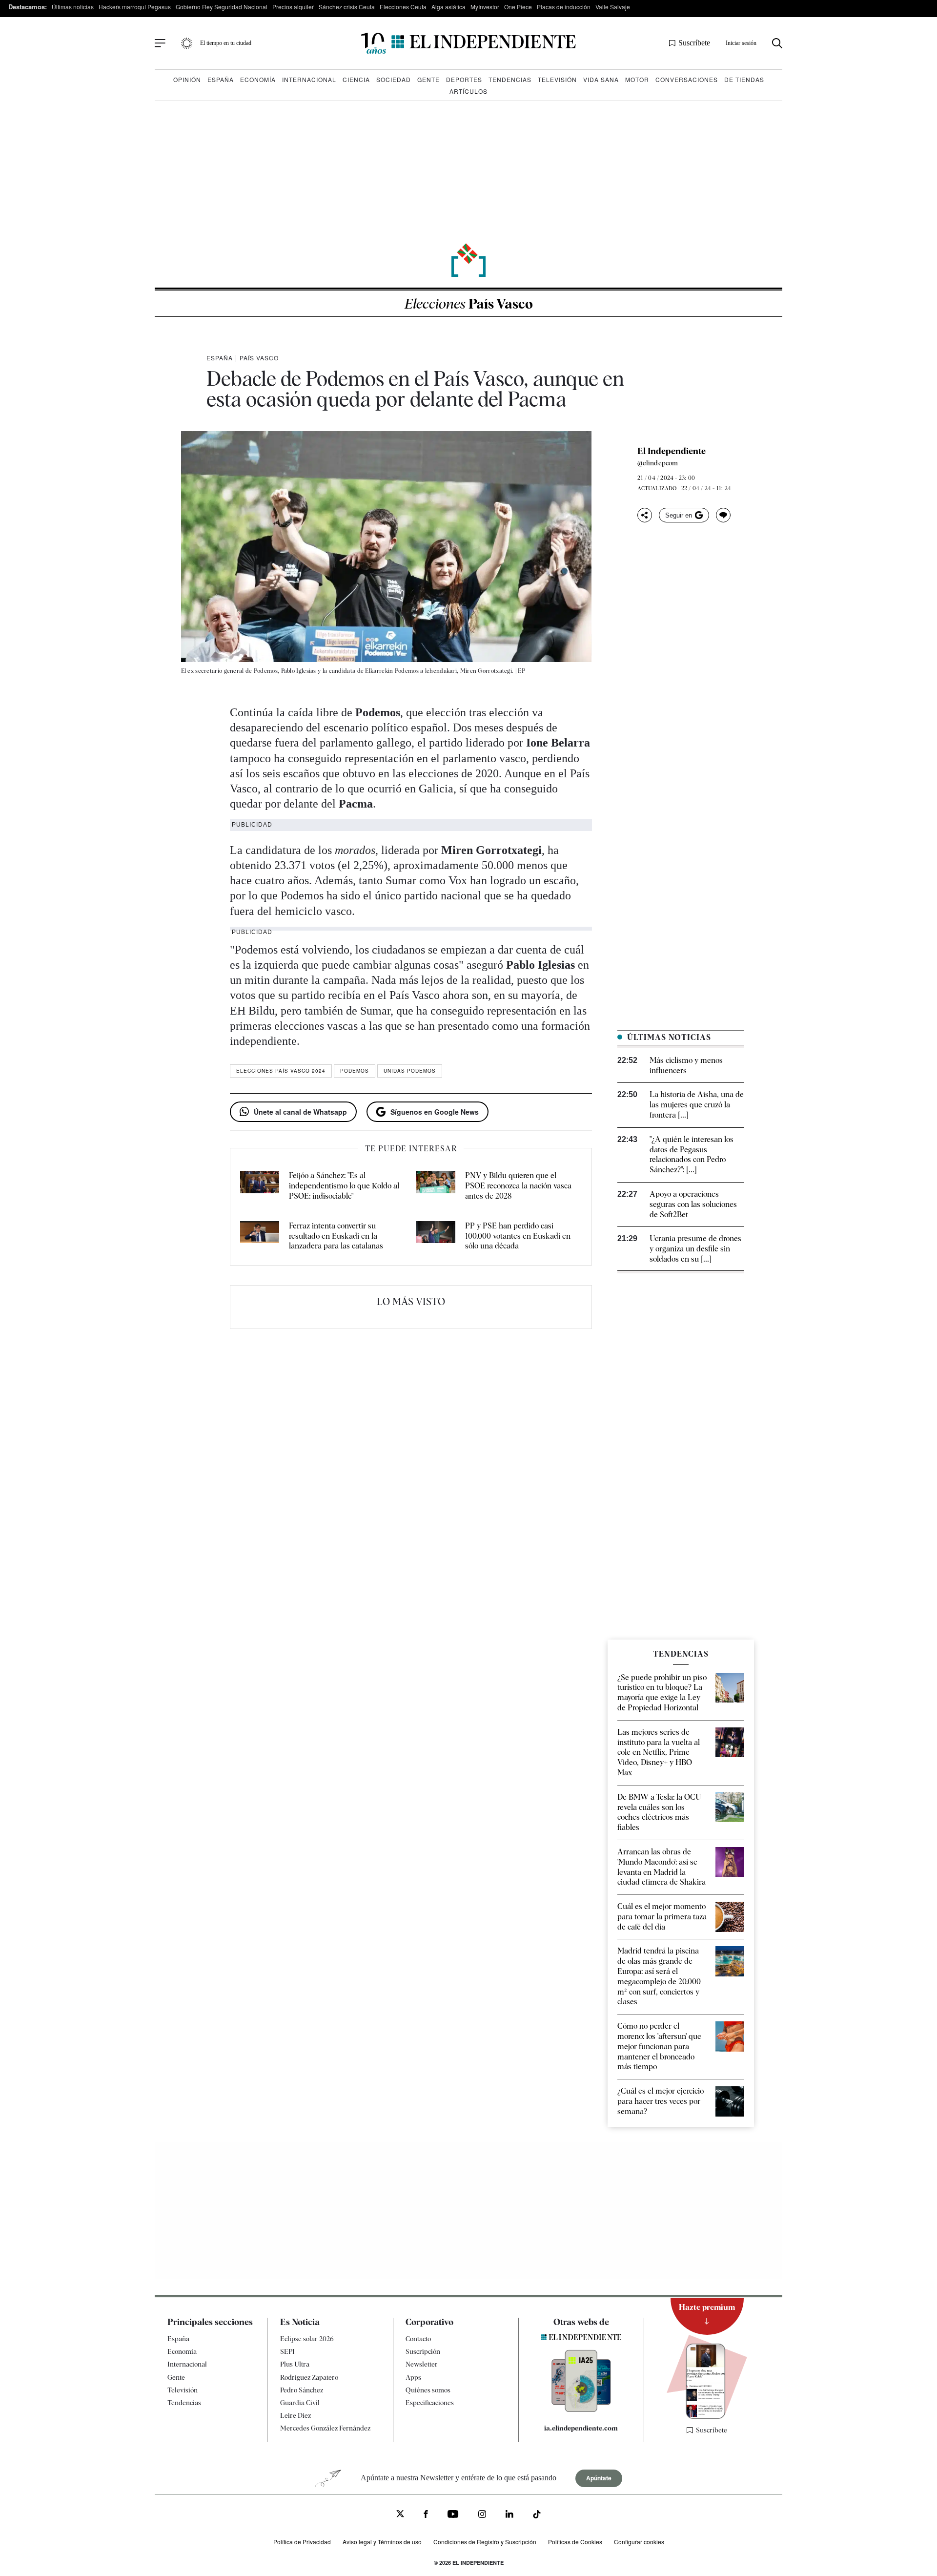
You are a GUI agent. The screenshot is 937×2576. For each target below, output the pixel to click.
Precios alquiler (293, 7)
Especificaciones (430, 2403)
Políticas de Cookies (575, 2542)
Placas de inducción (564, 7)
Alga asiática (448, 7)
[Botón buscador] (777, 43)
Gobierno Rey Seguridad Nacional (222, 7)
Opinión (187, 79)
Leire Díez (295, 2415)
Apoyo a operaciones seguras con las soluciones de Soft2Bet (693, 1204)
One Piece (518, 7)
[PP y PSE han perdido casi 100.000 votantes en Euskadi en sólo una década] (436, 1236)
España (221, 79)
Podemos (355, 1071)
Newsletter (422, 2364)
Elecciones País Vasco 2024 (281, 1071)
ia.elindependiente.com (581, 2428)
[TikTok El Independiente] (537, 2516)
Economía (258, 79)
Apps (413, 2377)
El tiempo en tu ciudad (226, 43)
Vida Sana (601, 79)
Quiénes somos (428, 2389)
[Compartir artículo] (645, 515)
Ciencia (356, 79)
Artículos (468, 91)
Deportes (464, 79)
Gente (428, 79)
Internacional (309, 79)
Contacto (418, 2339)
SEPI (287, 2351)
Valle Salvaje (613, 7)
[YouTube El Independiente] (453, 2515)
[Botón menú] (160, 43)
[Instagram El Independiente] (482, 2515)
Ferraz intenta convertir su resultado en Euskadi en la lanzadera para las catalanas (336, 1236)
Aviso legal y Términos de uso (382, 2542)
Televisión (557, 79)
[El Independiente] (468, 43)
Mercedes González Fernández (325, 2428)
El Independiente (672, 451)
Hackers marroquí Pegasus (135, 7)
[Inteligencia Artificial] (581, 2410)
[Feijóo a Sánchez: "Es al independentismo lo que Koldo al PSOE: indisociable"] (260, 1186)
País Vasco (469, 304)
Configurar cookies (639, 2542)
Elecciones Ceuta (403, 7)
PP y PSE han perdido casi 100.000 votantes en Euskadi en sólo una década (518, 1236)
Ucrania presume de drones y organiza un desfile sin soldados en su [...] (695, 1249)
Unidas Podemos (410, 1071)
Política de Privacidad (302, 2542)
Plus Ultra (295, 2364)
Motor (637, 79)
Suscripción (423, 2351)
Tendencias (510, 79)
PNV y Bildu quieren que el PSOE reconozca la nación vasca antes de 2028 (518, 1186)
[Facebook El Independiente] (426, 2515)
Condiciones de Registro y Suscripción (485, 2542)
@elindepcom (658, 463)
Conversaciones (687, 79)
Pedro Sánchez (302, 2389)
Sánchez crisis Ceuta (347, 7)
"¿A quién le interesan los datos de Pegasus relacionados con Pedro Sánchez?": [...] (692, 1154)
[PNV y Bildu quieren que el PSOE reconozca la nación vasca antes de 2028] (436, 1186)
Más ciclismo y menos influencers (686, 1065)
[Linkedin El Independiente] (509, 2515)
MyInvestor (485, 7)
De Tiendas (744, 79)
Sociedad (394, 79)
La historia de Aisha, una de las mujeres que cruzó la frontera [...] (697, 1105)
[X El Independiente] (400, 2515)
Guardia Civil (300, 2403)
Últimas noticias (73, 7)
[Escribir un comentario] (723, 515)
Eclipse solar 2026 (307, 2339)
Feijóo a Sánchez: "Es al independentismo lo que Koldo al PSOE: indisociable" (344, 1186)
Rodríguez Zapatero (309, 2377)
